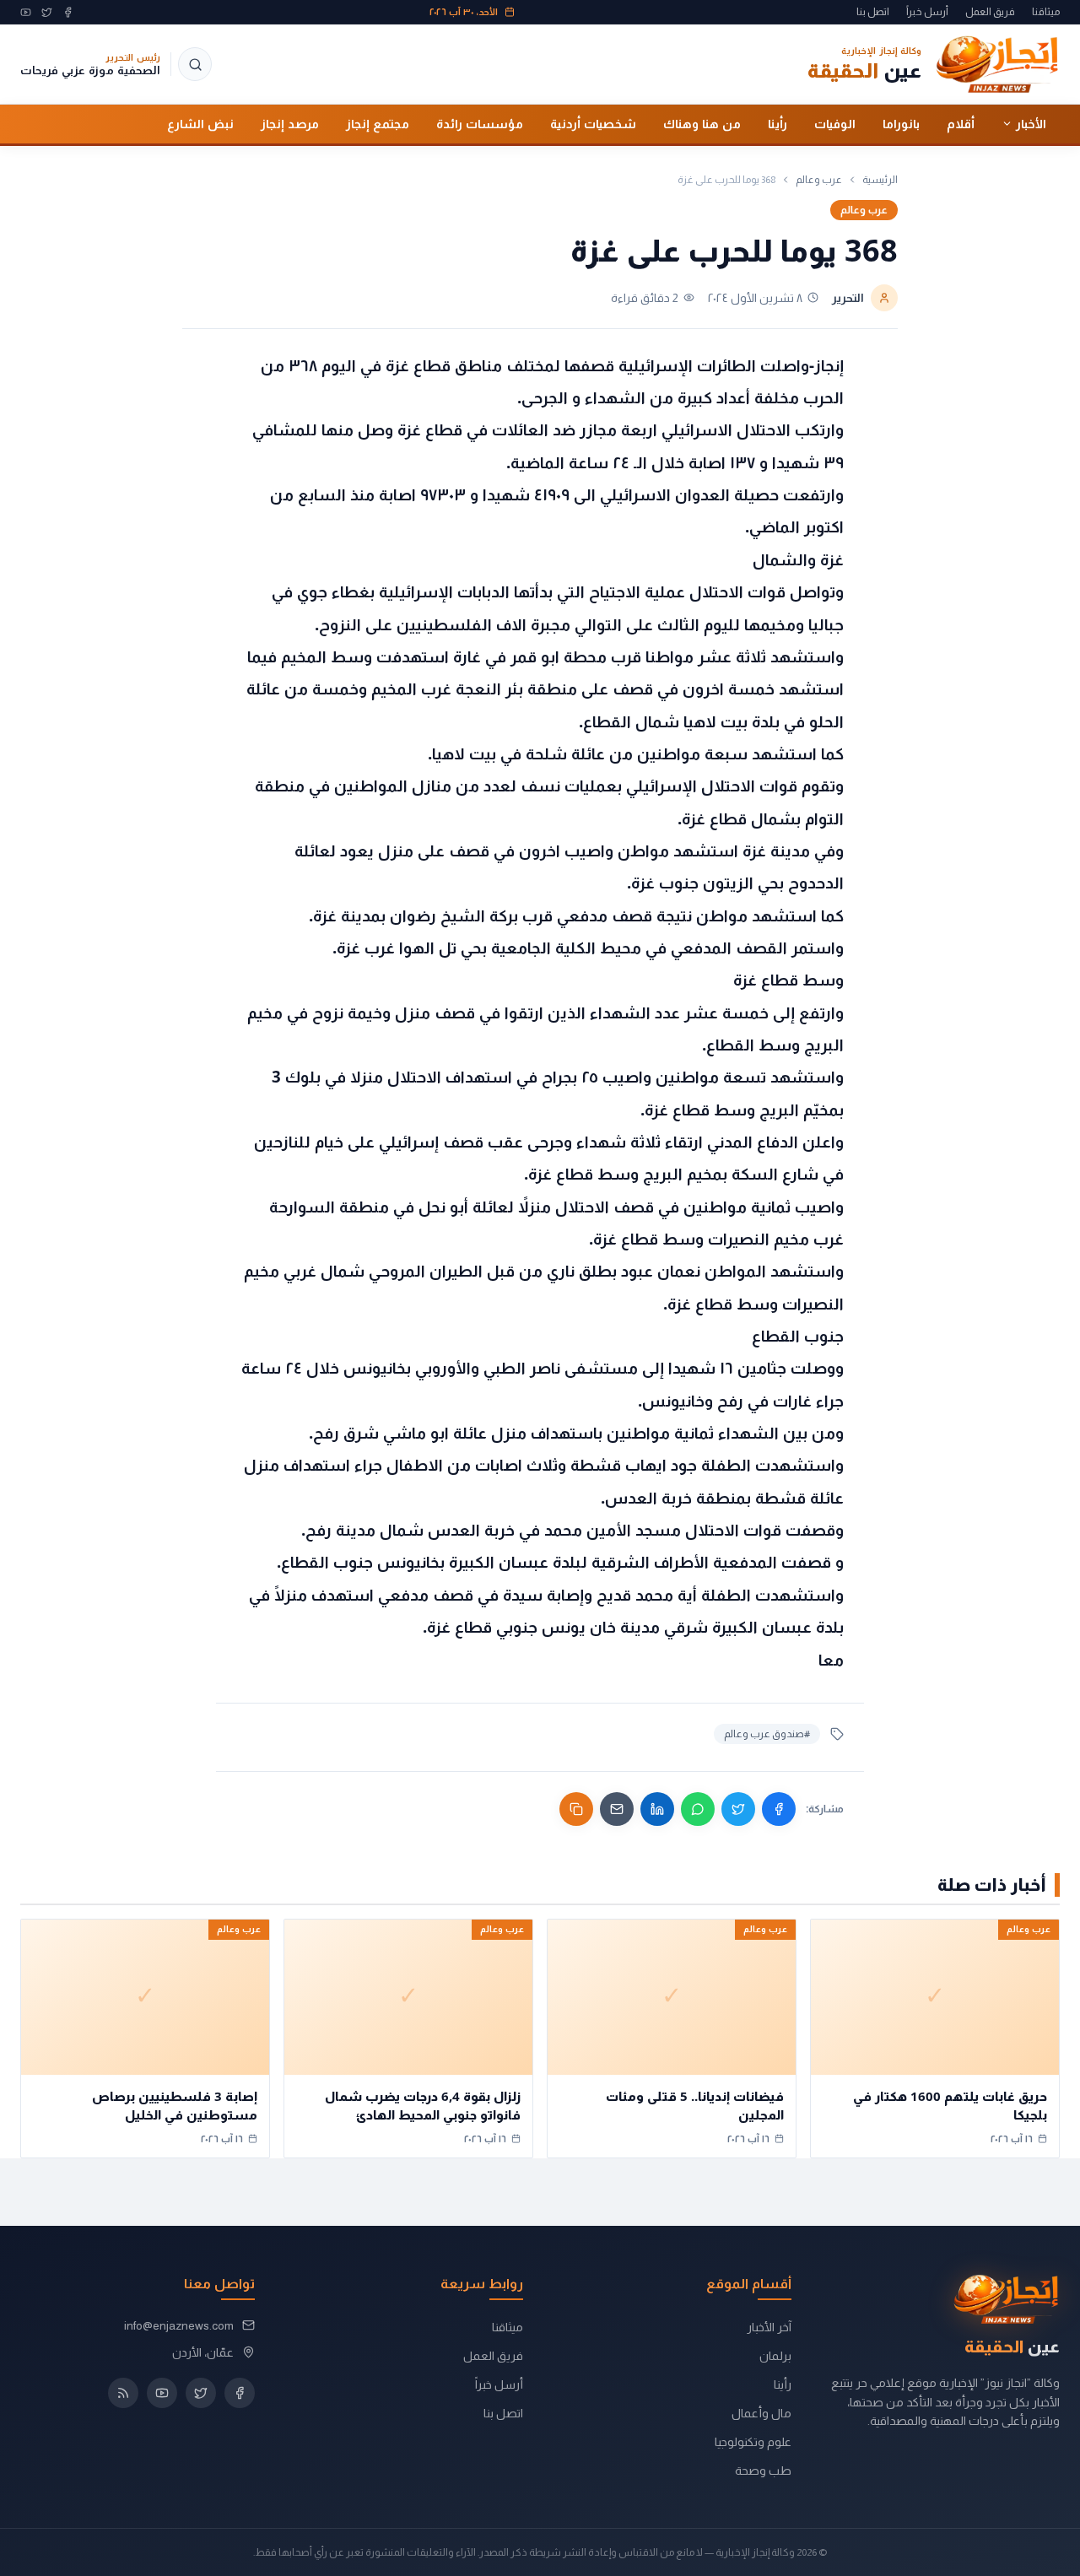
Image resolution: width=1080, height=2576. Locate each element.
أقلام (961, 123)
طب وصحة (763, 2471)
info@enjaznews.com (179, 2325)
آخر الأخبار (769, 2327)
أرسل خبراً (927, 12)
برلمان (775, 2356)
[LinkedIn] (657, 1809)
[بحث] (195, 64)
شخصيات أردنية (593, 123)
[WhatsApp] (698, 1809)
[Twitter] (47, 12)
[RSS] (123, 2393)
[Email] (617, 1809)
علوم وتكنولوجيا (753, 2442)
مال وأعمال (761, 2413)
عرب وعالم (819, 180)
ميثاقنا (1046, 12)
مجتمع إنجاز (378, 123)
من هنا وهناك (702, 123)
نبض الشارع (200, 123)
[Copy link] (576, 1809)
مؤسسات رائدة (480, 123)
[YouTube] (26, 12)
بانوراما (901, 123)
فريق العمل (990, 12)
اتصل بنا (873, 12)
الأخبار (1031, 123)
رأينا (778, 123)
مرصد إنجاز (290, 123)
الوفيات (835, 123)
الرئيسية (880, 180)
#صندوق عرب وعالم (767, 1734)
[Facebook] (68, 12)
